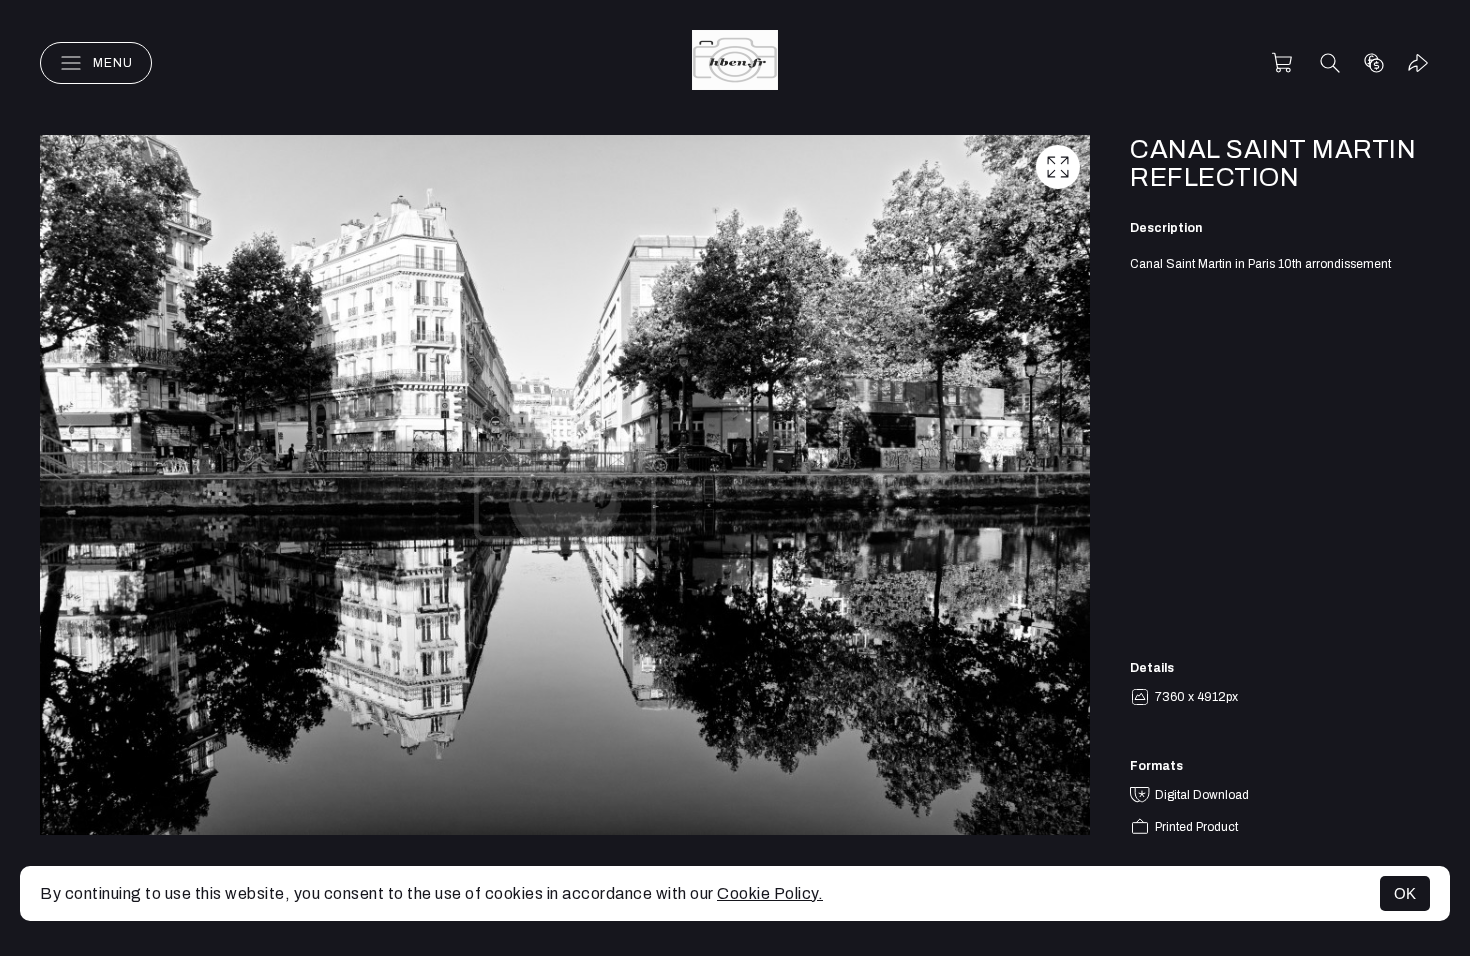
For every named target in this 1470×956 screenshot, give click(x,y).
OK (1405, 893)
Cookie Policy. (770, 893)
